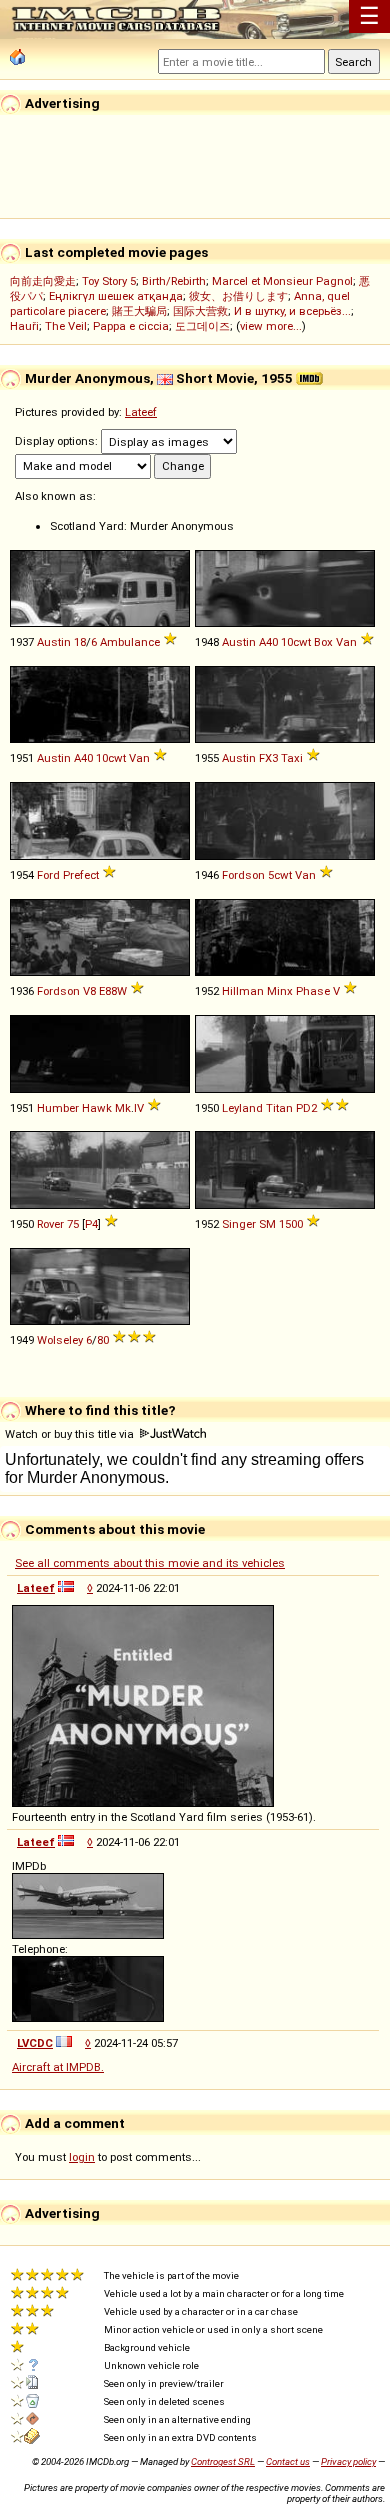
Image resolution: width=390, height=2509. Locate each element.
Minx (280, 991)
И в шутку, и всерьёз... (292, 311)
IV (139, 1108)
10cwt (296, 642)
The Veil (66, 326)
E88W (113, 991)
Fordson (243, 875)
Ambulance (130, 642)
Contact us (288, 2461)
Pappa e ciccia (131, 326)
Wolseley (60, 1340)
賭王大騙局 (139, 311)
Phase (313, 991)
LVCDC (35, 2043)
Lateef (141, 412)
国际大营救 (200, 311)
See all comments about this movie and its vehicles (150, 1563)
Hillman (243, 991)
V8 (89, 991)
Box (323, 642)
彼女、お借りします (238, 296)
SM (267, 1224)
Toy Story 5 (109, 281)
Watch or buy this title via (71, 1434)
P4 (91, 1224)
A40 (268, 642)
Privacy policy (348, 2461)
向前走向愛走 (43, 281)
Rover (50, 1224)
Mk (123, 1108)
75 (73, 1224)
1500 (291, 1224)
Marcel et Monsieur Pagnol (282, 281)
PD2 (306, 1108)
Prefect (81, 875)
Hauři (24, 326)
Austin (54, 642)
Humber (58, 1108)
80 (103, 1340)
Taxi (292, 758)
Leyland (242, 1108)
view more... (271, 326)
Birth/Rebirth (174, 281)
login (82, 2157)
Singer (239, 1224)
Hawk (97, 1108)
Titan (279, 1108)
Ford (48, 875)
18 (80, 642)
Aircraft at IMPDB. (58, 2067)
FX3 (268, 758)
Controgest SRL (223, 2461)
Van (346, 642)
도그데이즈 (202, 326)
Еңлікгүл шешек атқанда (116, 296)
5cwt (280, 875)
